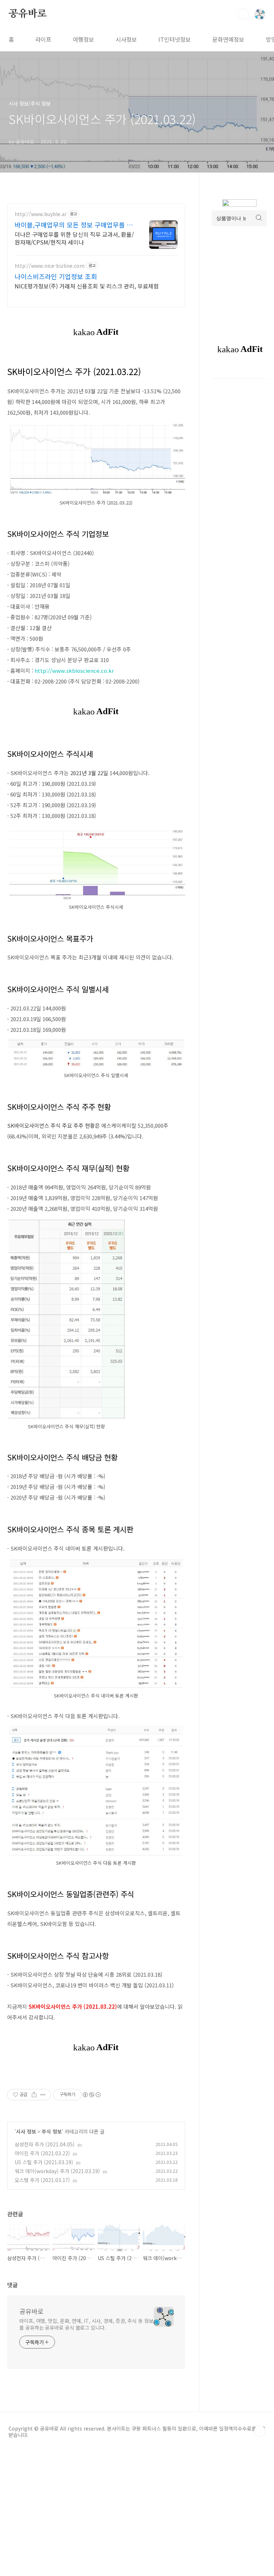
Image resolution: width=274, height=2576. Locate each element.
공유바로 (28, 14)
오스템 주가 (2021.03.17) (42, 2180)
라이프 (43, 39)
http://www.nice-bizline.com (50, 266)
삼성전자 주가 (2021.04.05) (45, 2144)
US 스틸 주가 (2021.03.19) (44, 2162)
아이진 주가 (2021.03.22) (42, 2153)
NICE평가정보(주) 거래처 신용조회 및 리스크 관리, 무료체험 (87, 286)
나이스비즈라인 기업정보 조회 (56, 276)
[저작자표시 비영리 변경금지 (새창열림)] (91, 2095)
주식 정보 (52, 2131)
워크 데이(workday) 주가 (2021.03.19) (57, 2171)
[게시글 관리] (43, 2095)
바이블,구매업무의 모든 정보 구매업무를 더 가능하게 (74, 225)
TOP (260, 2431)
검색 (243, 14)
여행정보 (83, 39)
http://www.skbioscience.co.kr (74, 670)
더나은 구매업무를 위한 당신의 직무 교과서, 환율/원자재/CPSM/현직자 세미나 (74, 238)
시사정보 (126, 39)
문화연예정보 (228, 39)
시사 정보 (26, 2131)
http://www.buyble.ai (40, 214)
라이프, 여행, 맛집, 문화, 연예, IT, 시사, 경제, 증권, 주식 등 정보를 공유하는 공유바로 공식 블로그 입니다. (86, 2324)
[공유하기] (34, 2095)
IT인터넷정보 (175, 39)
